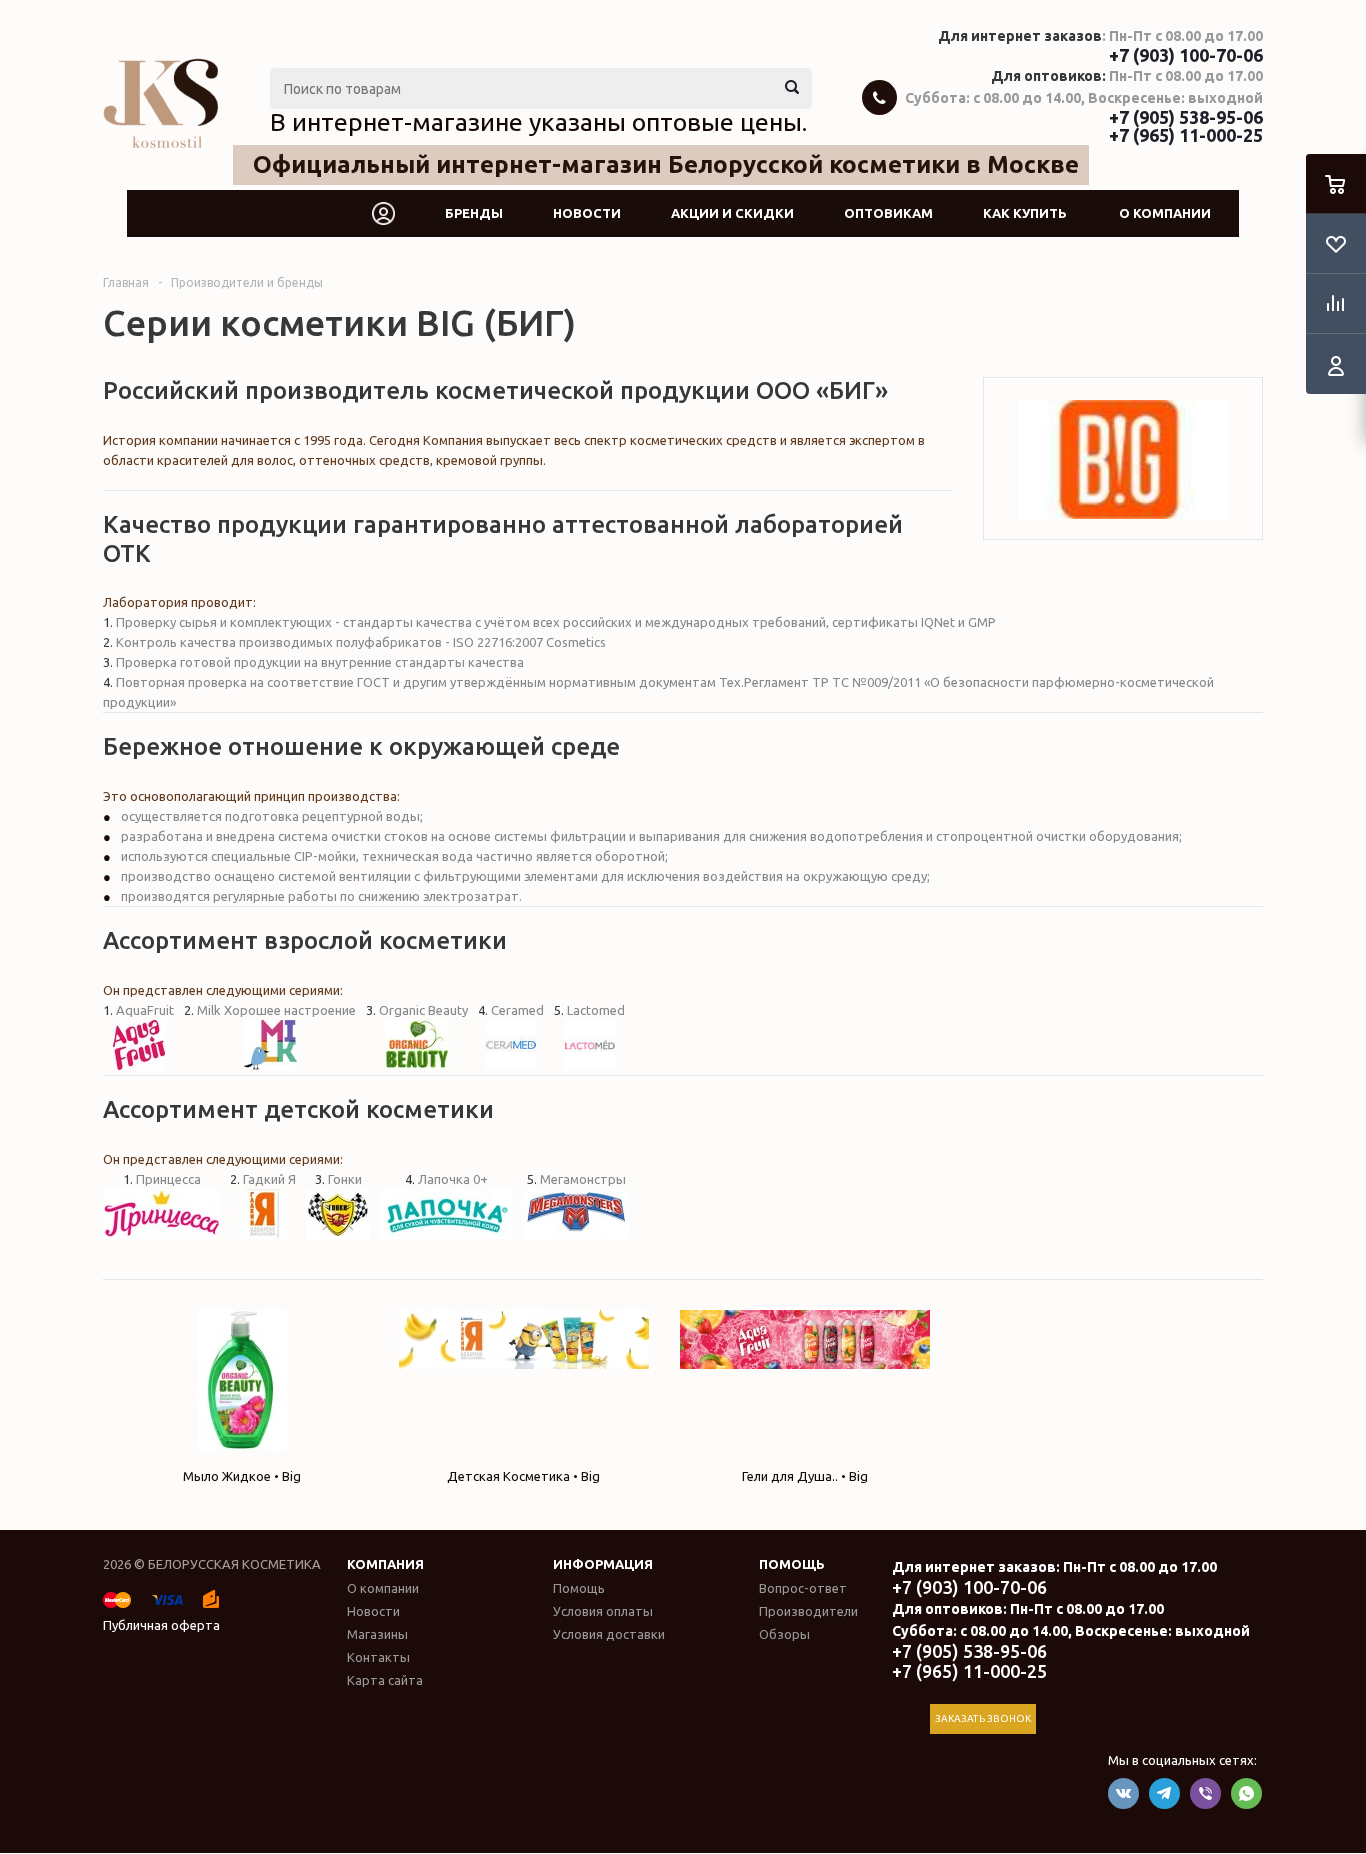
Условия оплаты (603, 1611)
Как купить (1025, 213)
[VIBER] (1205, 1793)
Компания (385, 1564)
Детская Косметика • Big (523, 1476)
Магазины (377, 1634)
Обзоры (784, 1634)
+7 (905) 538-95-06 (1186, 117)
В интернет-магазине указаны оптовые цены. (538, 122)
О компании (1165, 213)
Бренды (474, 213)
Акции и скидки (732, 213)
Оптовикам (888, 213)
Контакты (378, 1657)
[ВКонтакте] (1123, 1793)
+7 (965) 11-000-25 (1186, 135)
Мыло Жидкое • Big (242, 1476)
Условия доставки (609, 1634)
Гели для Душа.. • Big (805, 1476)
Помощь (792, 1564)
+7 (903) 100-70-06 (1186, 55)
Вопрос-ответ (803, 1588)
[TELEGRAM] (1164, 1793)
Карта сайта (385, 1680)
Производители (808, 1611)
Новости (587, 213)
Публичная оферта (161, 1625)
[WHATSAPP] (1246, 1793)
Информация (603, 1564)
